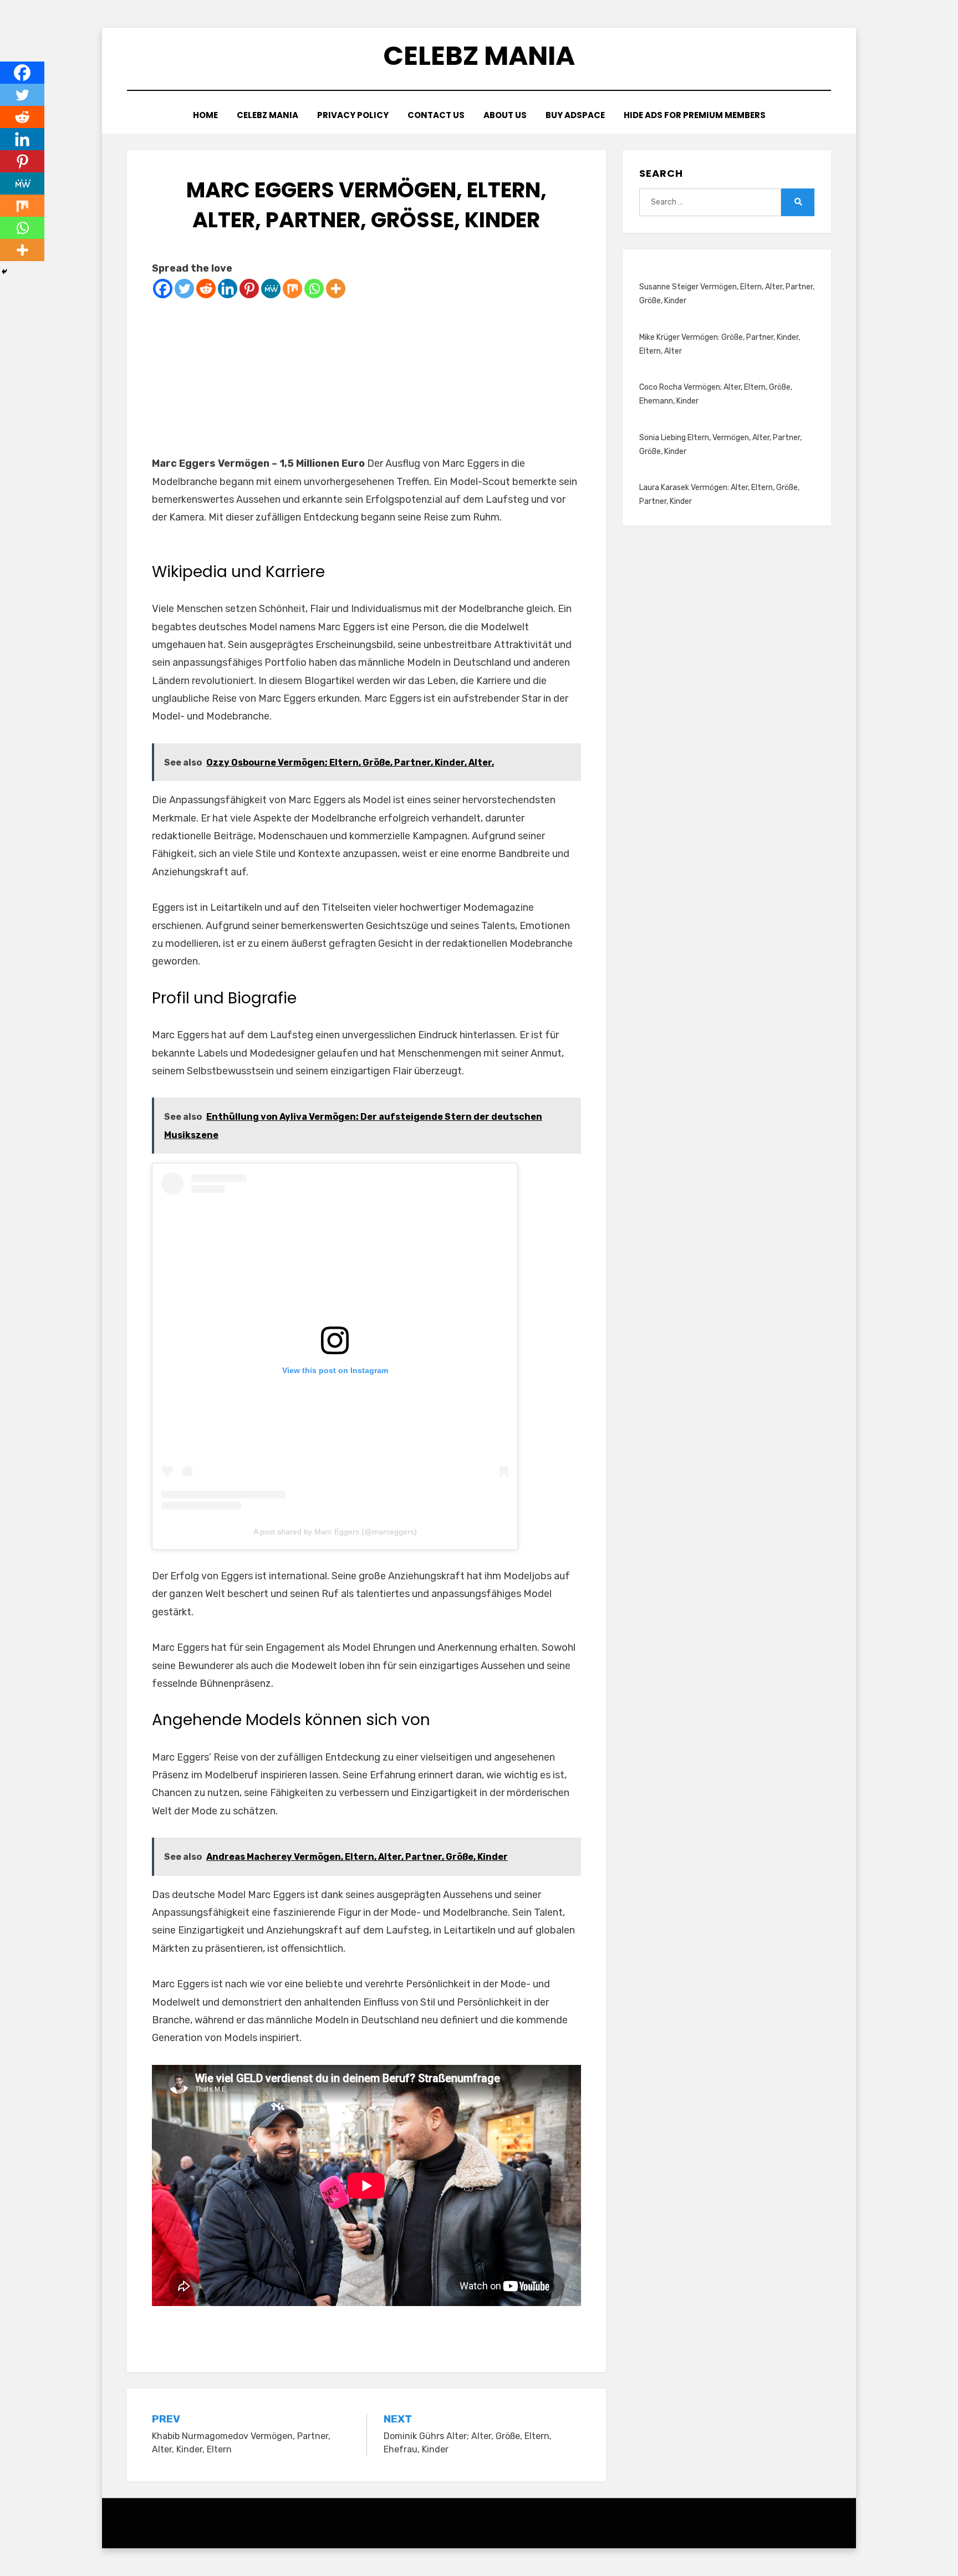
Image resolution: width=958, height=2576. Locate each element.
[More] (336, 289)
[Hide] (4, 272)
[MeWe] (271, 289)
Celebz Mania (479, 56)
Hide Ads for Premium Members (695, 115)
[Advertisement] (366, 377)
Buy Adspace (575, 115)
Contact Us (436, 115)
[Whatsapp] (314, 289)
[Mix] (292, 289)
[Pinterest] (249, 289)
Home (205, 115)
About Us (505, 115)
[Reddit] (206, 289)
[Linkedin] (228, 289)
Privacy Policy (353, 115)
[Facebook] (163, 289)
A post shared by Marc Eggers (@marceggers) (335, 1532)
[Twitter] (184, 289)
